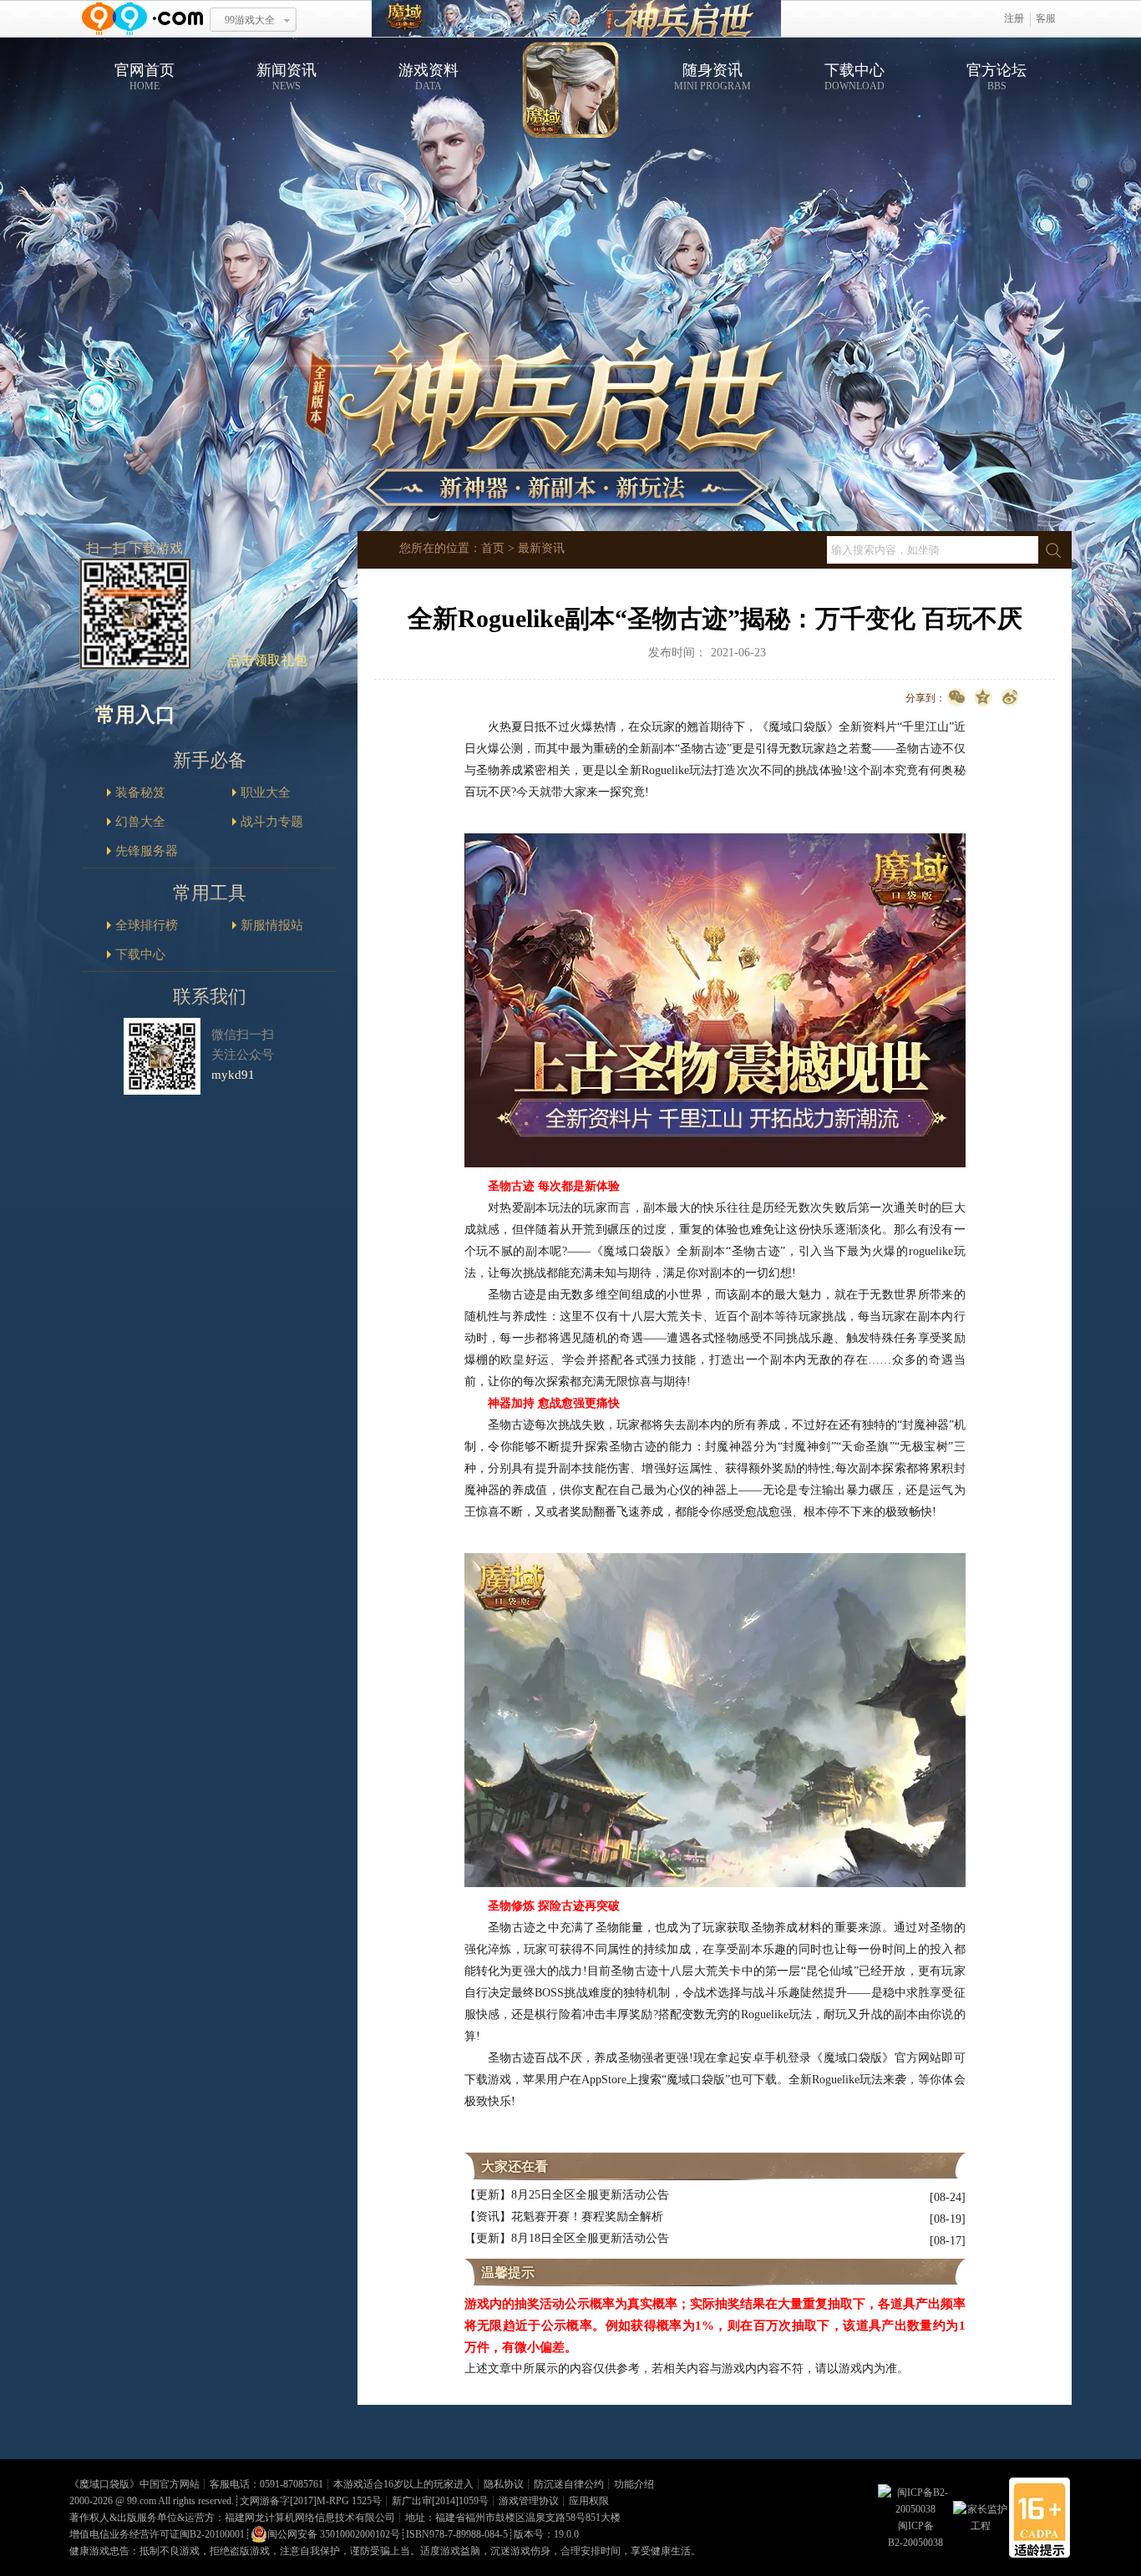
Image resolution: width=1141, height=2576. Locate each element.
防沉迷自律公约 (569, 2484)
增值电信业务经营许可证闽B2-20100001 (157, 2534)
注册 (1014, 18)
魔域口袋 (576, 19)
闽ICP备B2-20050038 (915, 2534)
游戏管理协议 (529, 2501)
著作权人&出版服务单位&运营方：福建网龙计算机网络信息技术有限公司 (232, 2518)
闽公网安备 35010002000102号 (334, 2534)
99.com (142, 2501)
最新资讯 (541, 548)
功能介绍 (634, 2484)
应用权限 (589, 2501)
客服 (1046, 18)
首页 (493, 548)
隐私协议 (504, 2484)
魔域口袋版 (104, 2484)
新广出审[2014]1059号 (440, 2501)
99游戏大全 (250, 20)
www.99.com (142, 19)
